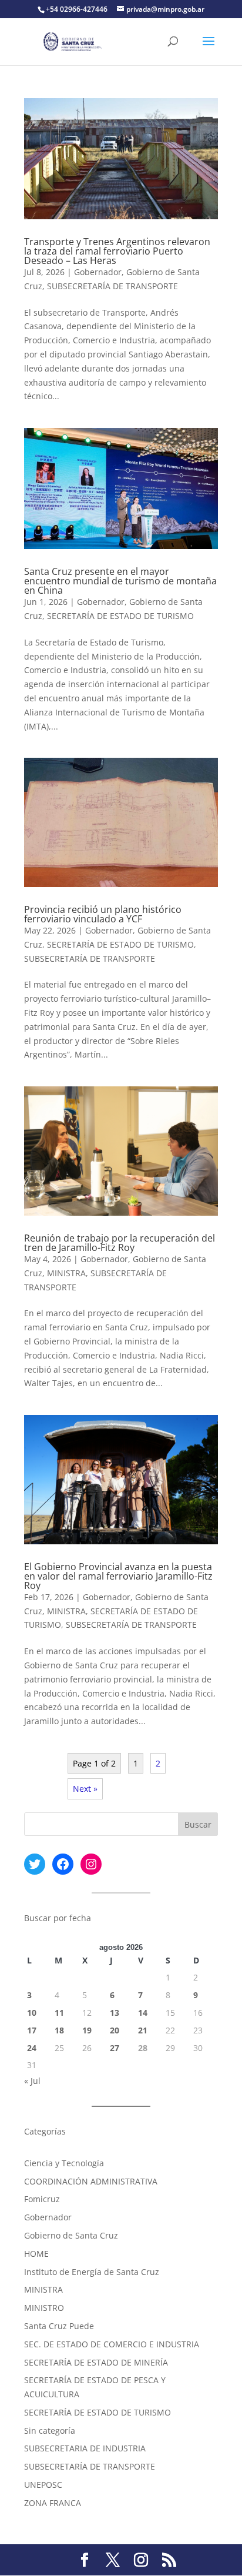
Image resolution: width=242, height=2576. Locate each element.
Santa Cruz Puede (59, 2326)
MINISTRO (44, 2308)
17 (32, 2030)
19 (87, 2030)
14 (143, 2013)
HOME (36, 2254)
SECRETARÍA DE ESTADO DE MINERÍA (96, 2362)
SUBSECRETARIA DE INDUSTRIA (85, 2448)
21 (143, 2030)
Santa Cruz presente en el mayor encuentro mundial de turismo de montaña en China (120, 581)
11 (59, 2013)
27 (115, 2048)
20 (115, 2030)
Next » (85, 1789)
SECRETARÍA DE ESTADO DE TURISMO (120, 616)
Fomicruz (42, 2199)
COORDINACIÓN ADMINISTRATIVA (91, 2181)
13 (115, 2013)
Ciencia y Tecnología (64, 2163)
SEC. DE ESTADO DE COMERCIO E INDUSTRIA (112, 2344)
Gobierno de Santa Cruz (71, 2235)
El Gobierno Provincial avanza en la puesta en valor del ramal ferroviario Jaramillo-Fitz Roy (118, 1576)
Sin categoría (50, 2431)
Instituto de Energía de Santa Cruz (92, 2272)
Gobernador (98, 272)
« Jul (32, 2081)
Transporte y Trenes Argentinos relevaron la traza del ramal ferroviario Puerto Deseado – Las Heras (117, 251)
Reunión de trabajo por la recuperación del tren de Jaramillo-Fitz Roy (120, 1243)
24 (32, 2048)
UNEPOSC (43, 2485)
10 (32, 2013)
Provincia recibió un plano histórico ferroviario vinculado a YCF (103, 914)
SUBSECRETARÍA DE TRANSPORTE (112, 286)
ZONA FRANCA (53, 2503)
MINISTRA (66, 1273)
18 (59, 2030)
